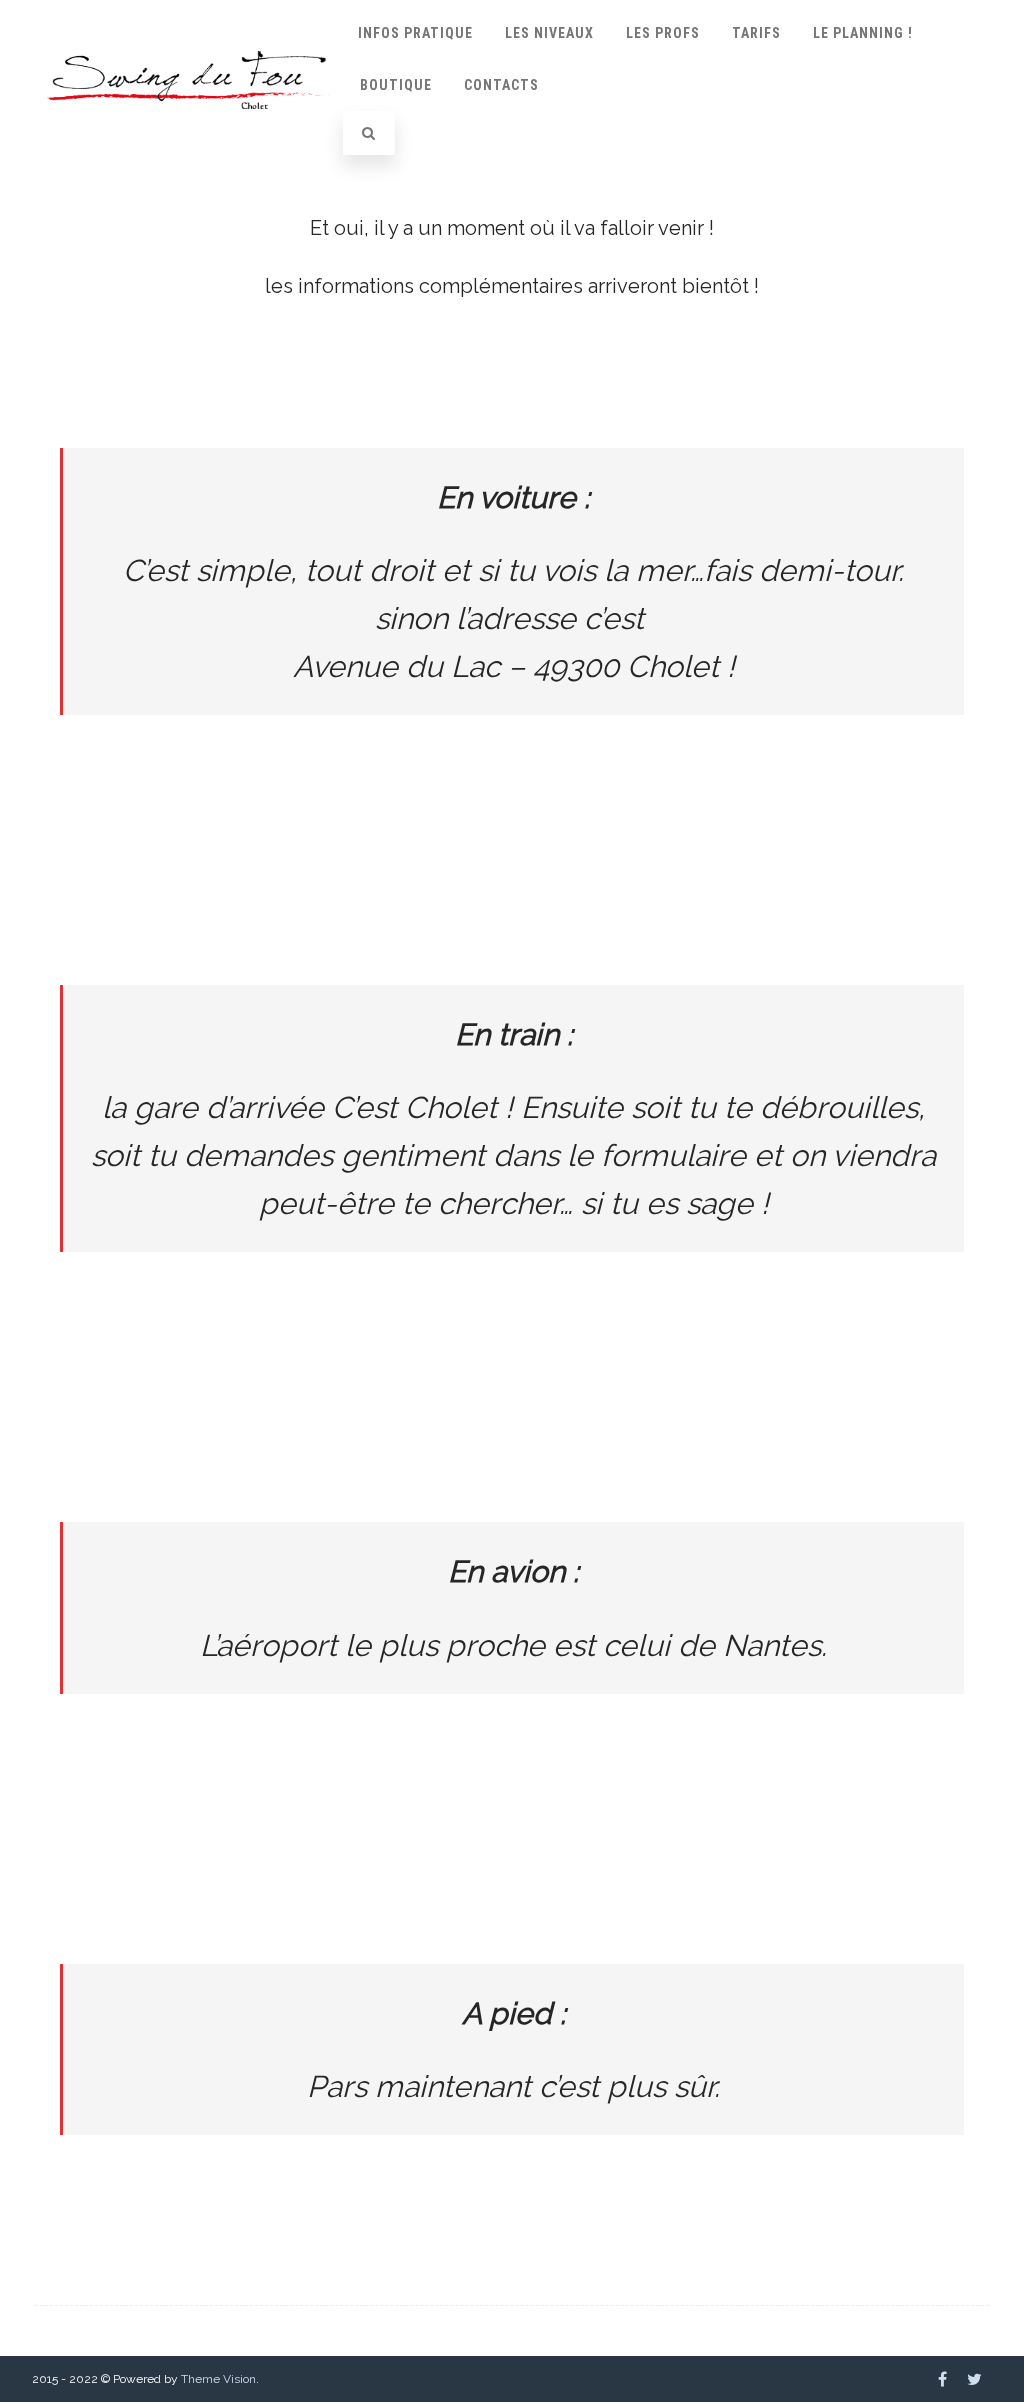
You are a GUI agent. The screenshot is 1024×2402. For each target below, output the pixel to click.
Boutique (396, 85)
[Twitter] (974, 2379)
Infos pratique (415, 33)
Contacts (501, 85)
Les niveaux (549, 33)
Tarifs (756, 33)
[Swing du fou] (188, 126)
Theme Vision (218, 2379)
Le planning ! (863, 33)
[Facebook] (942, 2379)
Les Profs (663, 33)
